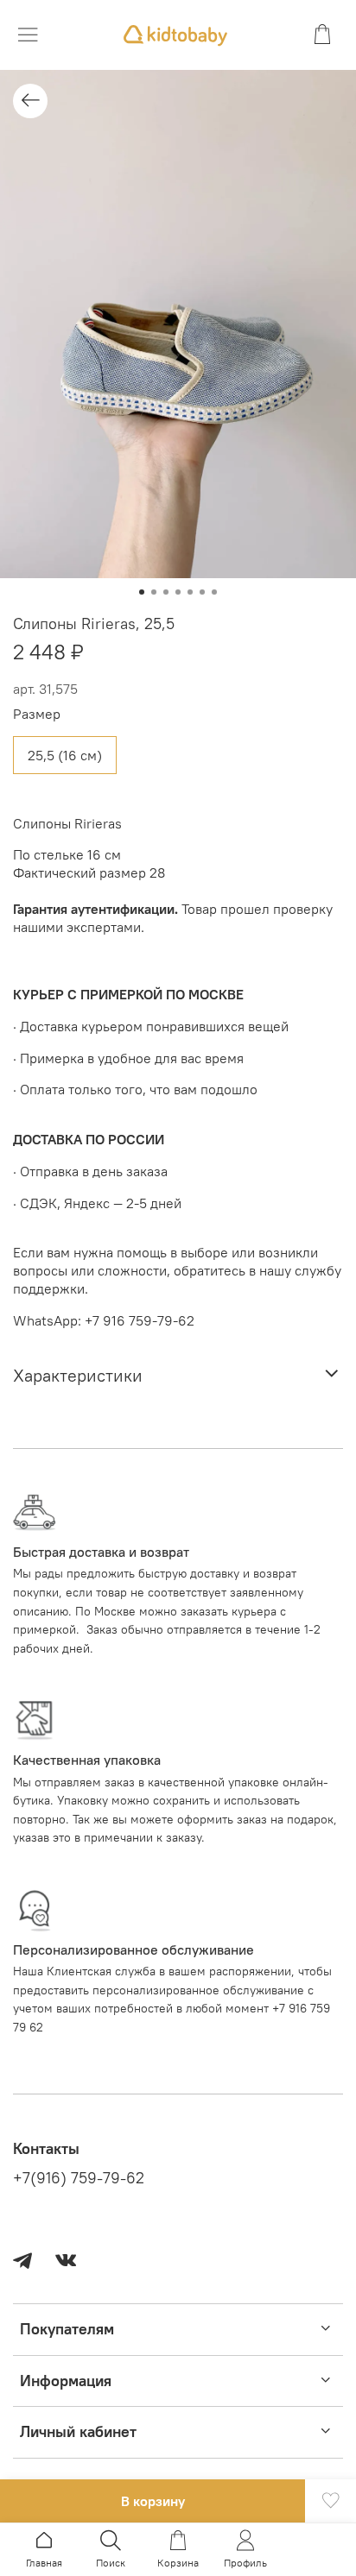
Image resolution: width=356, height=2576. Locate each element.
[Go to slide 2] (154, 592)
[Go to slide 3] (166, 592)
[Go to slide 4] (178, 592)
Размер (37, 714)
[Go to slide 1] (142, 592)
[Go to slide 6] (202, 592)
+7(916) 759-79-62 (79, 2178)
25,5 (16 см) (65, 755)
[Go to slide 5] (190, 592)
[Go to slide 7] (214, 592)
